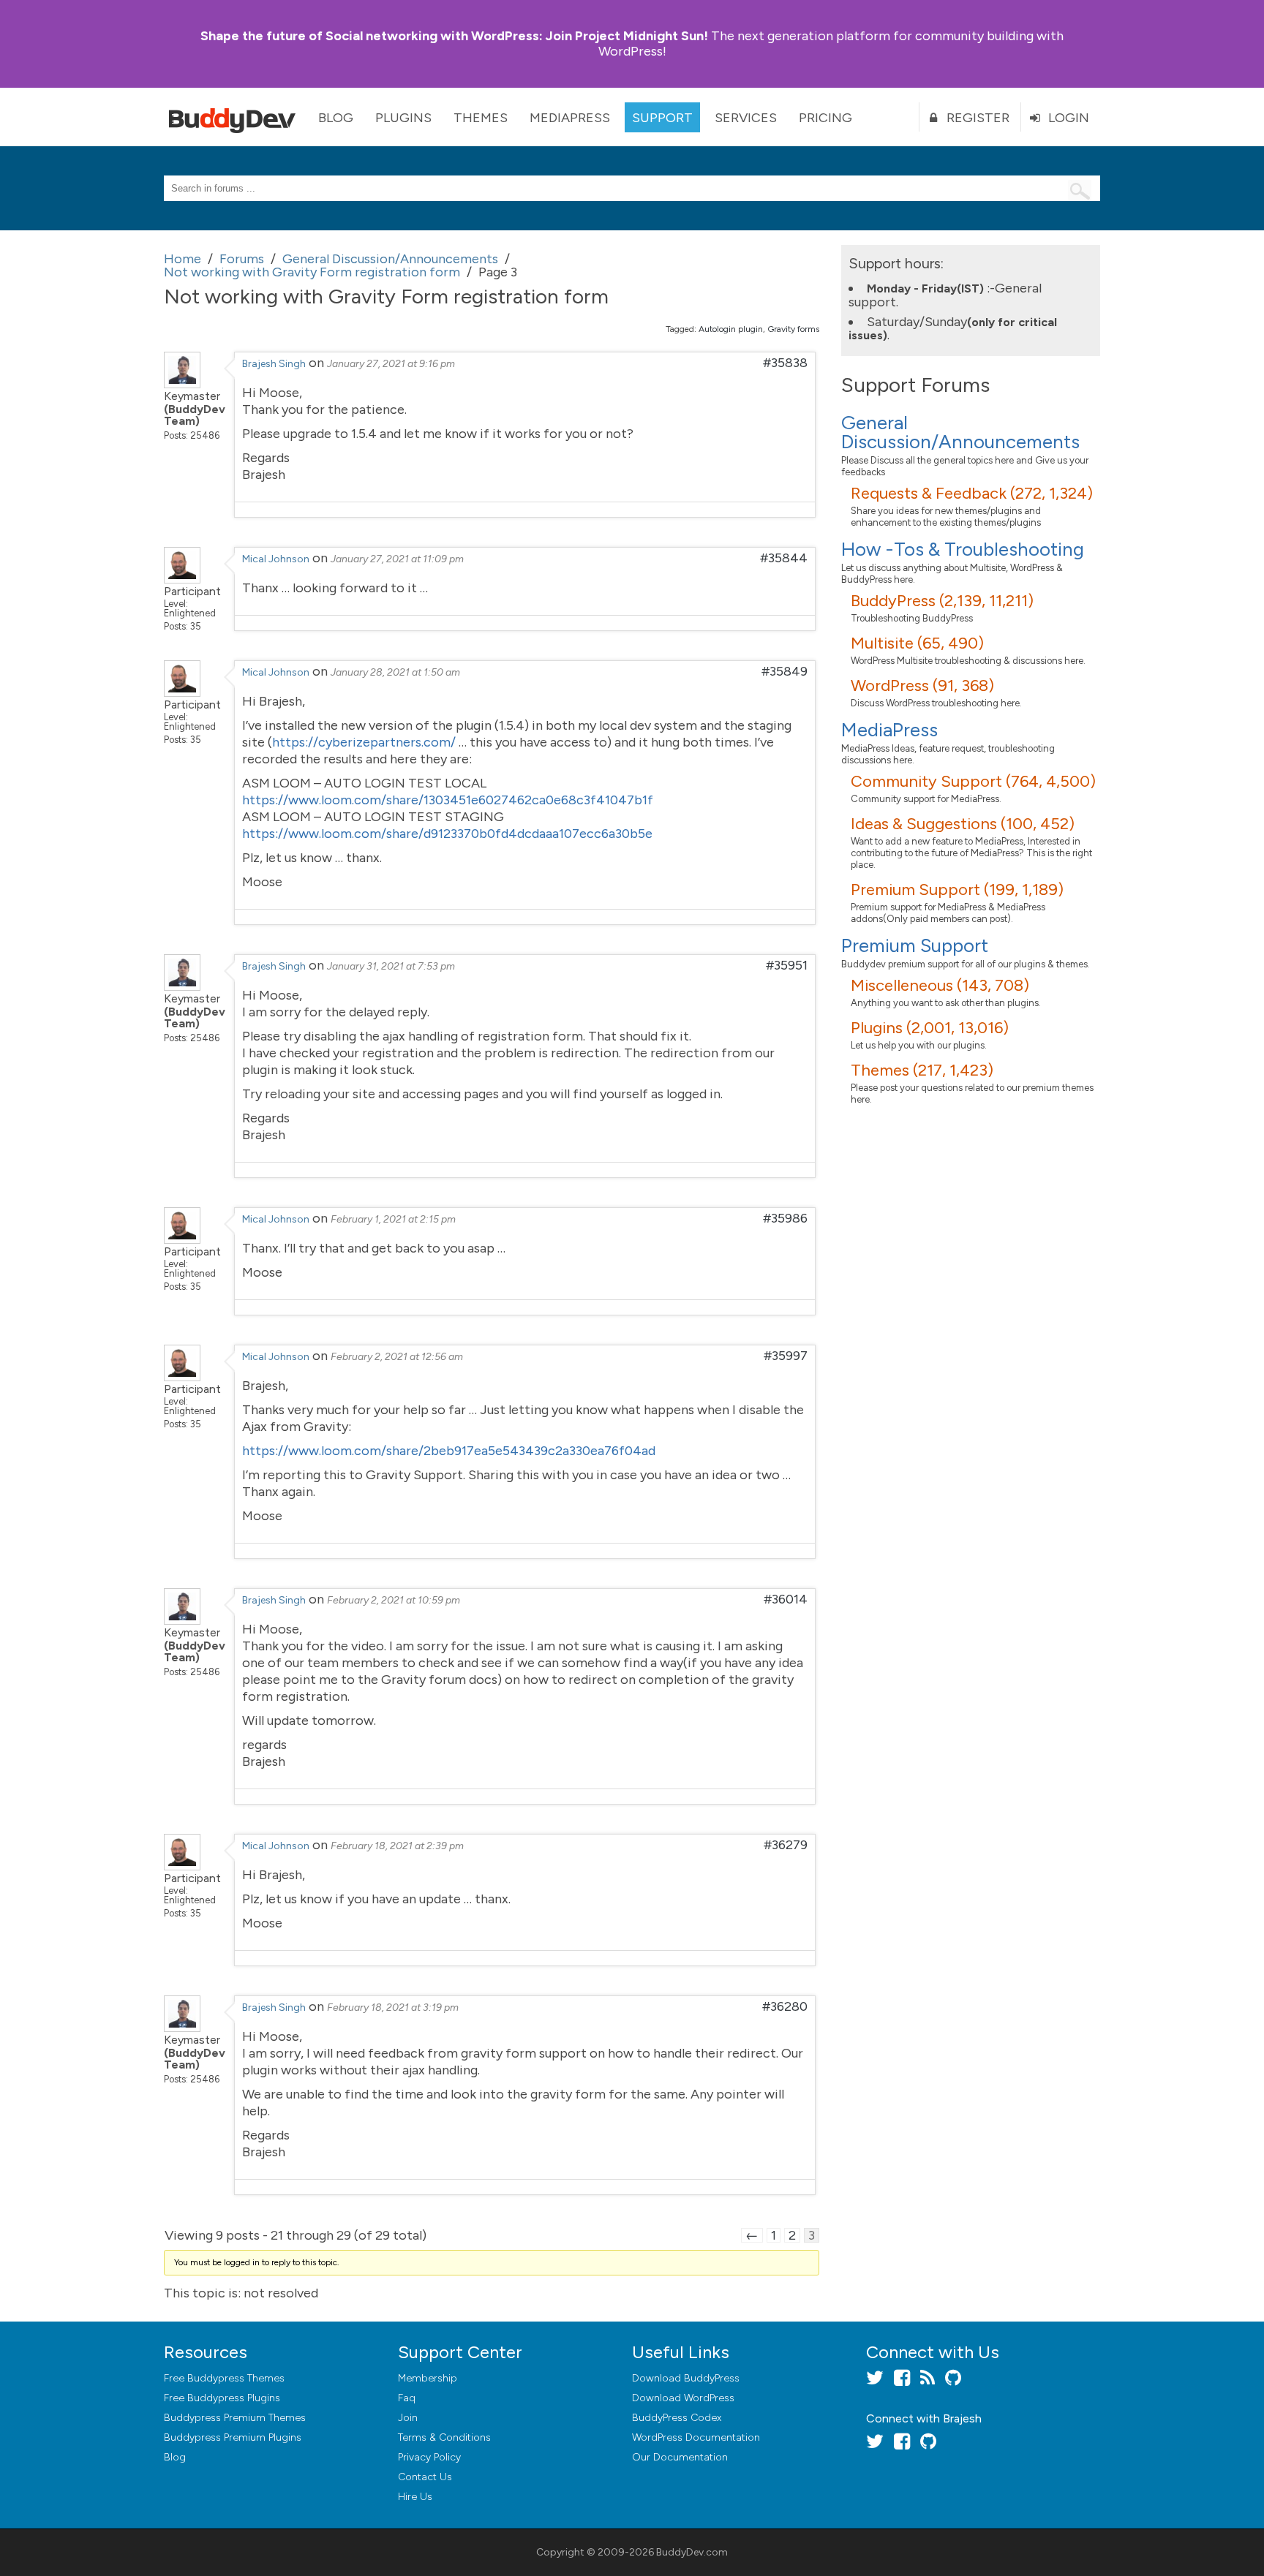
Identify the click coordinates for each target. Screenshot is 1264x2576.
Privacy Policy (429, 2457)
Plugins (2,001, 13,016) (930, 1028)
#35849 (785, 671)
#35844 (784, 558)
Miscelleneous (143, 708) (940, 985)
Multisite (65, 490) (917, 643)
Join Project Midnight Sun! (454, 36)
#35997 (786, 1356)
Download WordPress (683, 2398)
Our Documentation (680, 2457)
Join (408, 2418)
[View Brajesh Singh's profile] (182, 384)
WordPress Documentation (696, 2437)
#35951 (787, 965)
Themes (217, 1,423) (922, 1070)
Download (686, 2378)
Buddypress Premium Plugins (233, 2437)
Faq (407, 2398)
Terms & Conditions (444, 2437)
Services (746, 118)
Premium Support (915, 945)
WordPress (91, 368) (922, 685)
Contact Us (425, 2477)
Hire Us (415, 2497)
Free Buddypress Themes (224, 2378)
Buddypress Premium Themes (235, 2418)
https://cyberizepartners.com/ (364, 742)
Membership (428, 2378)
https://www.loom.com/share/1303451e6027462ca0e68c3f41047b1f (448, 800)
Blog (336, 118)
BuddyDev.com (692, 2552)
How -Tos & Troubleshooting (963, 549)
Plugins (403, 118)
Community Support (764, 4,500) (973, 781)
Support (662, 118)
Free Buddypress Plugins (222, 2398)
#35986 (785, 1218)
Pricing (825, 118)
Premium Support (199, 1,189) (957, 889)
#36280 (785, 2006)
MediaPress (570, 118)
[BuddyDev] (236, 117)
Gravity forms (793, 329)
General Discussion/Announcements (960, 432)
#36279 (786, 1845)
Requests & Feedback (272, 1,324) (972, 493)
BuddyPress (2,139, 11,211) (942, 601)
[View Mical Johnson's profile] (182, 579)
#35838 (785, 363)
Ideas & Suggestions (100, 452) (963, 824)
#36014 (786, 1599)
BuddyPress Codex (677, 2418)
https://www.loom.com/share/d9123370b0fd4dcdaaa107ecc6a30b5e (447, 834)
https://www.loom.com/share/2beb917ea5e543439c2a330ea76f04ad (449, 1451)
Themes (481, 118)
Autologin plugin (731, 329)
